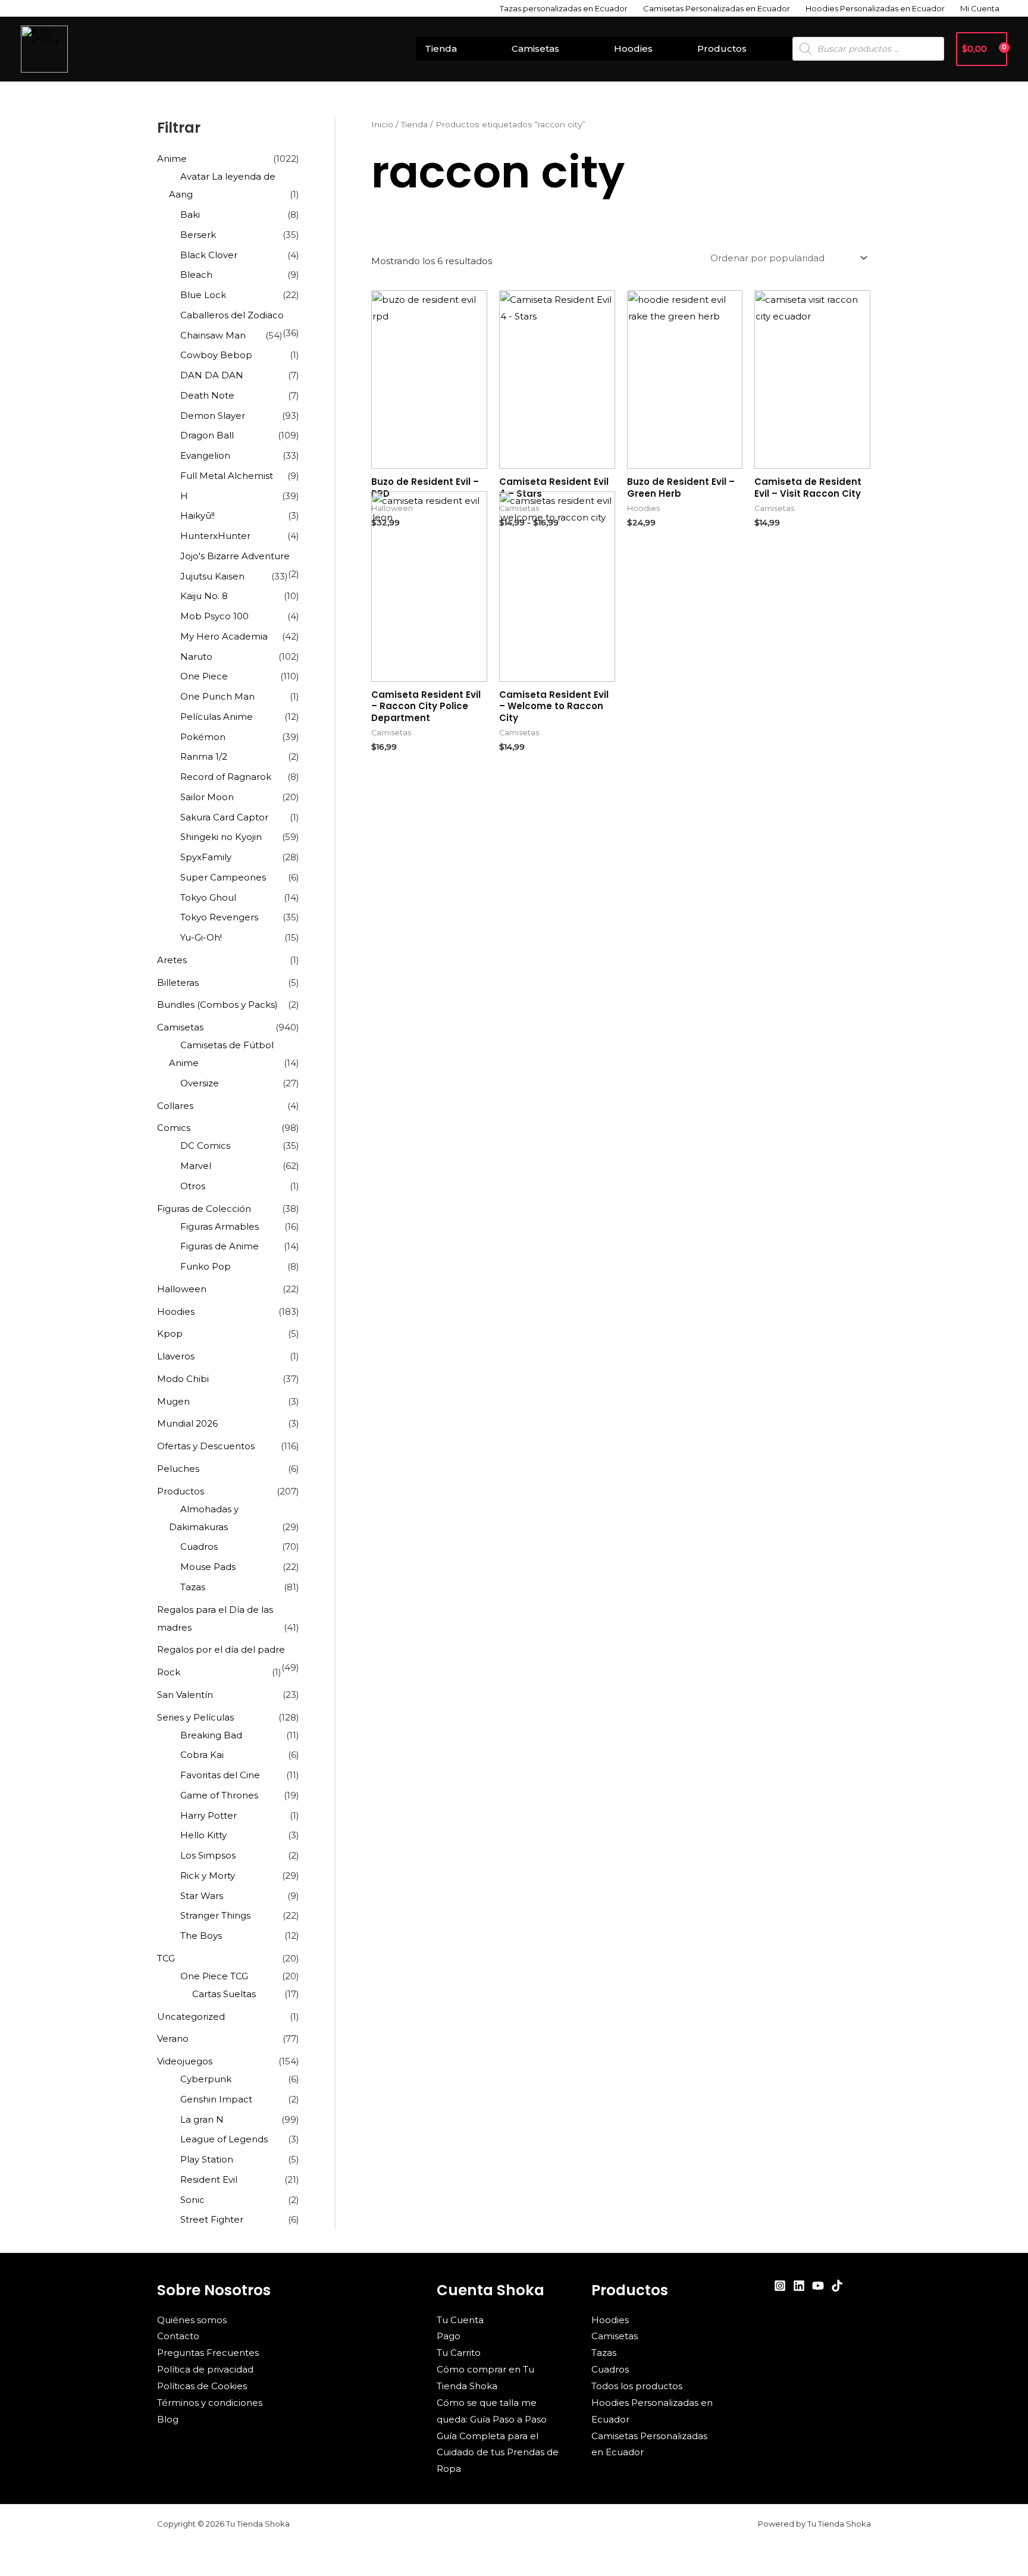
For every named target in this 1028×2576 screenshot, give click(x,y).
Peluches (178, 1469)
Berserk (198, 235)
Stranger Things (215, 1915)
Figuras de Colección (204, 1209)
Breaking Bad (211, 1735)
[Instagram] (780, 2286)
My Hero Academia (224, 636)
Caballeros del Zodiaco (232, 315)
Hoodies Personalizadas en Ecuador (875, 8)
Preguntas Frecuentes (208, 2353)
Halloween (182, 1289)
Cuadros (199, 1546)
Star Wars (202, 1896)
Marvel (196, 1166)
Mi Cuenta (980, 8)
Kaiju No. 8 (204, 596)
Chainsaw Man (213, 335)
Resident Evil (209, 2179)
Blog (168, 2419)
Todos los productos (637, 2386)
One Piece (204, 676)
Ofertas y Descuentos (206, 1446)
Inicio (382, 124)
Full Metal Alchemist (227, 476)
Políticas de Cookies (202, 2386)
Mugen (173, 1401)
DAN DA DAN (212, 375)
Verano (173, 2038)
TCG (166, 1958)
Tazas (193, 1587)
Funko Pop (206, 1266)
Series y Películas (195, 1717)
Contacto (178, 2336)
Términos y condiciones (210, 2403)
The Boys (201, 1936)
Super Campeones (223, 877)
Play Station (207, 2159)
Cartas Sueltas (224, 1994)
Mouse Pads (208, 1567)
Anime (172, 159)
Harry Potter (209, 1815)
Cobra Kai (202, 1755)
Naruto (196, 656)
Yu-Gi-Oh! (201, 937)
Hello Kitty (203, 1835)
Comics (174, 1128)
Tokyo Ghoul (208, 897)
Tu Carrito (459, 2353)
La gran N (202, 2119)
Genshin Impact (216, 2099)
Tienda (441, 48)
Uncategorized (191, 2016)
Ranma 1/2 (204, 756)
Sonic (192, 2200)
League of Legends (224, 2139)
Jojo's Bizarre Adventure (235, 556)
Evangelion (205, 455)
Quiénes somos (192, 2320)
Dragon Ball (207, 435)
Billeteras (178, 983)
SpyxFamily (206, 857)
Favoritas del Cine (220, 1775)
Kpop (170, 1334)
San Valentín (185, 1695)
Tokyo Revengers (219, 917)
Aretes (172, 960)
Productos (722, 48)
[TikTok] (837, 2286)
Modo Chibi (183, 1379)
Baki (190, 214)
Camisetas (535, 48)
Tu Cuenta (460, 2320)
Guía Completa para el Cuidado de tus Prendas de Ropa (498, 2453)
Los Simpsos (208, 1855)
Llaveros (176, 1356)
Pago (449, 2336)
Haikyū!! (198, 515)
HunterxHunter (215, 536)
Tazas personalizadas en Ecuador (564, 8)
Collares (175, 1106)
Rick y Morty (208, 1875)
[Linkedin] (799, 2286)
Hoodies (633, 48)
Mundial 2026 (187, 1423)
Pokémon (203, 737)
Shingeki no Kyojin (221, 837)
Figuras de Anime (220, 1246)
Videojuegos (185, 2061)
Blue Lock (203, 295)
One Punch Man (217, 696)
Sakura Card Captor (224, 817)
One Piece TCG (214, 1976)
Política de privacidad (205, 2369)
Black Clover (209, 255)
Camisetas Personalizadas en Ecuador (717, 8)
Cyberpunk (206, 2079)
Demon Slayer (213, 416)
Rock (169, 1672)
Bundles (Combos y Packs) (217, 1005)
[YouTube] (818, 2286)
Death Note (207, 395)
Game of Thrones (219, 1795)
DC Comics (205, 1146)
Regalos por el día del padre (221, 1649)
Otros (193, 1186)
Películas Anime (217, 717)
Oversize (200, 1083)
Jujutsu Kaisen (212, 576)
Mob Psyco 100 (214, 616)
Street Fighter (212, 2219)
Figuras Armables (220, 1226)
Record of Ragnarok (226, 777)
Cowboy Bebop (216, 355)
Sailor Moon (207, 797)
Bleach (196, 275)
